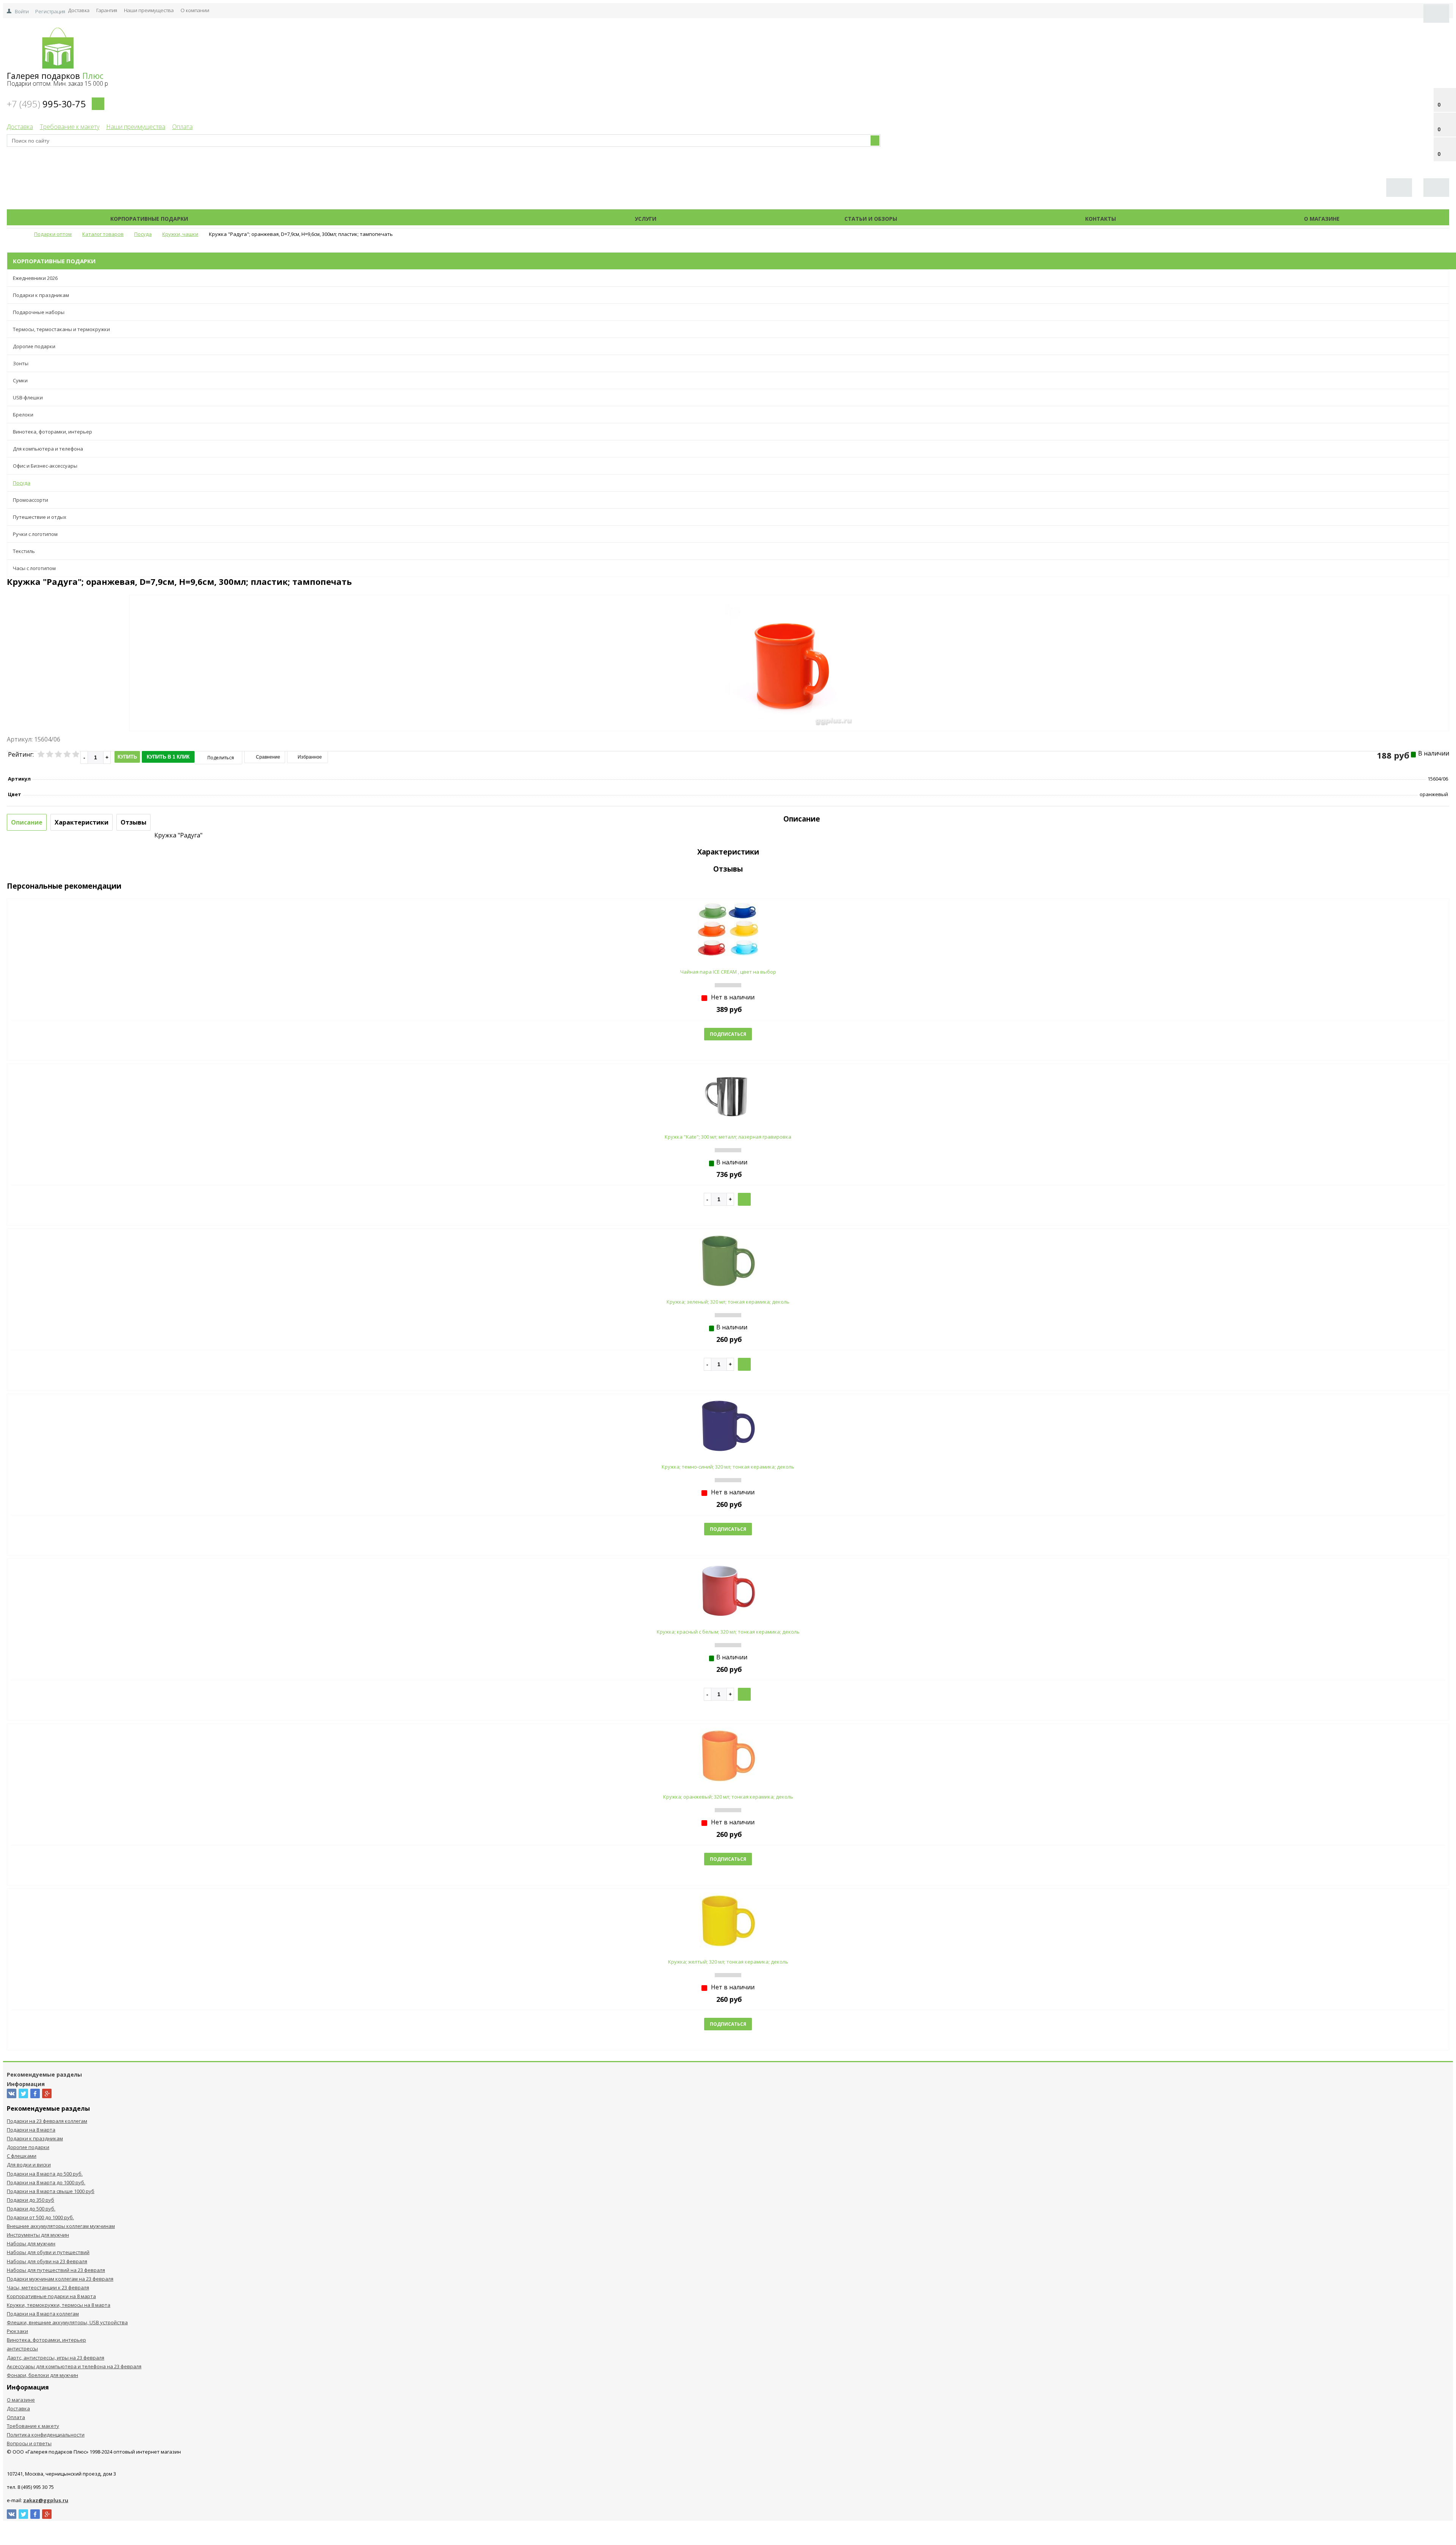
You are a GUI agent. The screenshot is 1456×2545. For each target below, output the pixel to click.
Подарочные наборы (39, 312)
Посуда (22, 483)
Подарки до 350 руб (31, 2200)
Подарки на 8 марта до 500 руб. (45, 2174)
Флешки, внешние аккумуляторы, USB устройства (67, 2322)
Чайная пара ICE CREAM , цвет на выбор (728, 972)
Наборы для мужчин (31, 2243)
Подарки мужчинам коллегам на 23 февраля (60, 2279)
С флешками (22, 2156)
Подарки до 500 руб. (31, 2209)
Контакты (1101, 219)
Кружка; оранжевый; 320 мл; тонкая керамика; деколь (728, 1797)
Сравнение (268, 757)
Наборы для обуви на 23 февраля (47, 2261)
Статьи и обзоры (871, 219)
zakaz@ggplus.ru (46, 2500)
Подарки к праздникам (41, 295)
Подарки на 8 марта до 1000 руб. (46, 2182)
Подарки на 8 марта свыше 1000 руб (51, 2191)
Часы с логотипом (34, 568)
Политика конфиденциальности (46, 2435)
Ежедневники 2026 (35, 278)
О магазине (1322, 219)
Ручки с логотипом (35, 534)
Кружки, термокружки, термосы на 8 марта (59, 2305)
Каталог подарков (411, 219)
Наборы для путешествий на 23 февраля (56, 2270)
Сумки (20, 380)
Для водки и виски (29, 2165)
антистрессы (22, 2349)
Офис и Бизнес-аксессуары (45, 466)
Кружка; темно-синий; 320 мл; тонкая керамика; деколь (728, 1467)
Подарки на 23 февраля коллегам (47, 2121)
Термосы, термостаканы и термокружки (61, 329)
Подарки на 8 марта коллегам (43, 2314)
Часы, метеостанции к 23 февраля (48, 2287)
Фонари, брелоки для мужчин (42, 2375)
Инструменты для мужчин (38, 2235)
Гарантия (107, 10)
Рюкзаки (17, 2331)
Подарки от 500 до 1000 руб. (40, 2217)
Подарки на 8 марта (31, 2130)
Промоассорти (31, 500)
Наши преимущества (149, 10)
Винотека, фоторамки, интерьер (53, 432)
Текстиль (24, 551)
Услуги (646, 219)
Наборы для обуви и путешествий (48, 2252)
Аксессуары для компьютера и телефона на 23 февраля (74, 2366)
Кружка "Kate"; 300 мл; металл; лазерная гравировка (728, 1137)
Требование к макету (70, 127)
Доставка (79, 10)
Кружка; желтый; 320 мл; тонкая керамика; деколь (728, 1962)
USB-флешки (28, 397)
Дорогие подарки (34, 346)
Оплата (182, 127)
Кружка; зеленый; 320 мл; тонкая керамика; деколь (728, 1302)
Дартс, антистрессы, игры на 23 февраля (56, 2358)
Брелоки (23, 415)
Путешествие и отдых (40, 517)
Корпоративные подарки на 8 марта (51, 2296)
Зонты (21, 363)
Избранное (309, 757)
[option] (789, 694)
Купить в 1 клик (168, 757)
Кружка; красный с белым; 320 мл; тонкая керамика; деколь (728, 1632)
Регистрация (50, 11)
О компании (195, 10)
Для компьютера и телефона (48, 449)
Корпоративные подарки (149, 219)
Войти (22, 11)
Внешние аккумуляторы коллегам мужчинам (61, 2226)
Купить (127, 757)
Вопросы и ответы (29, 2443)
